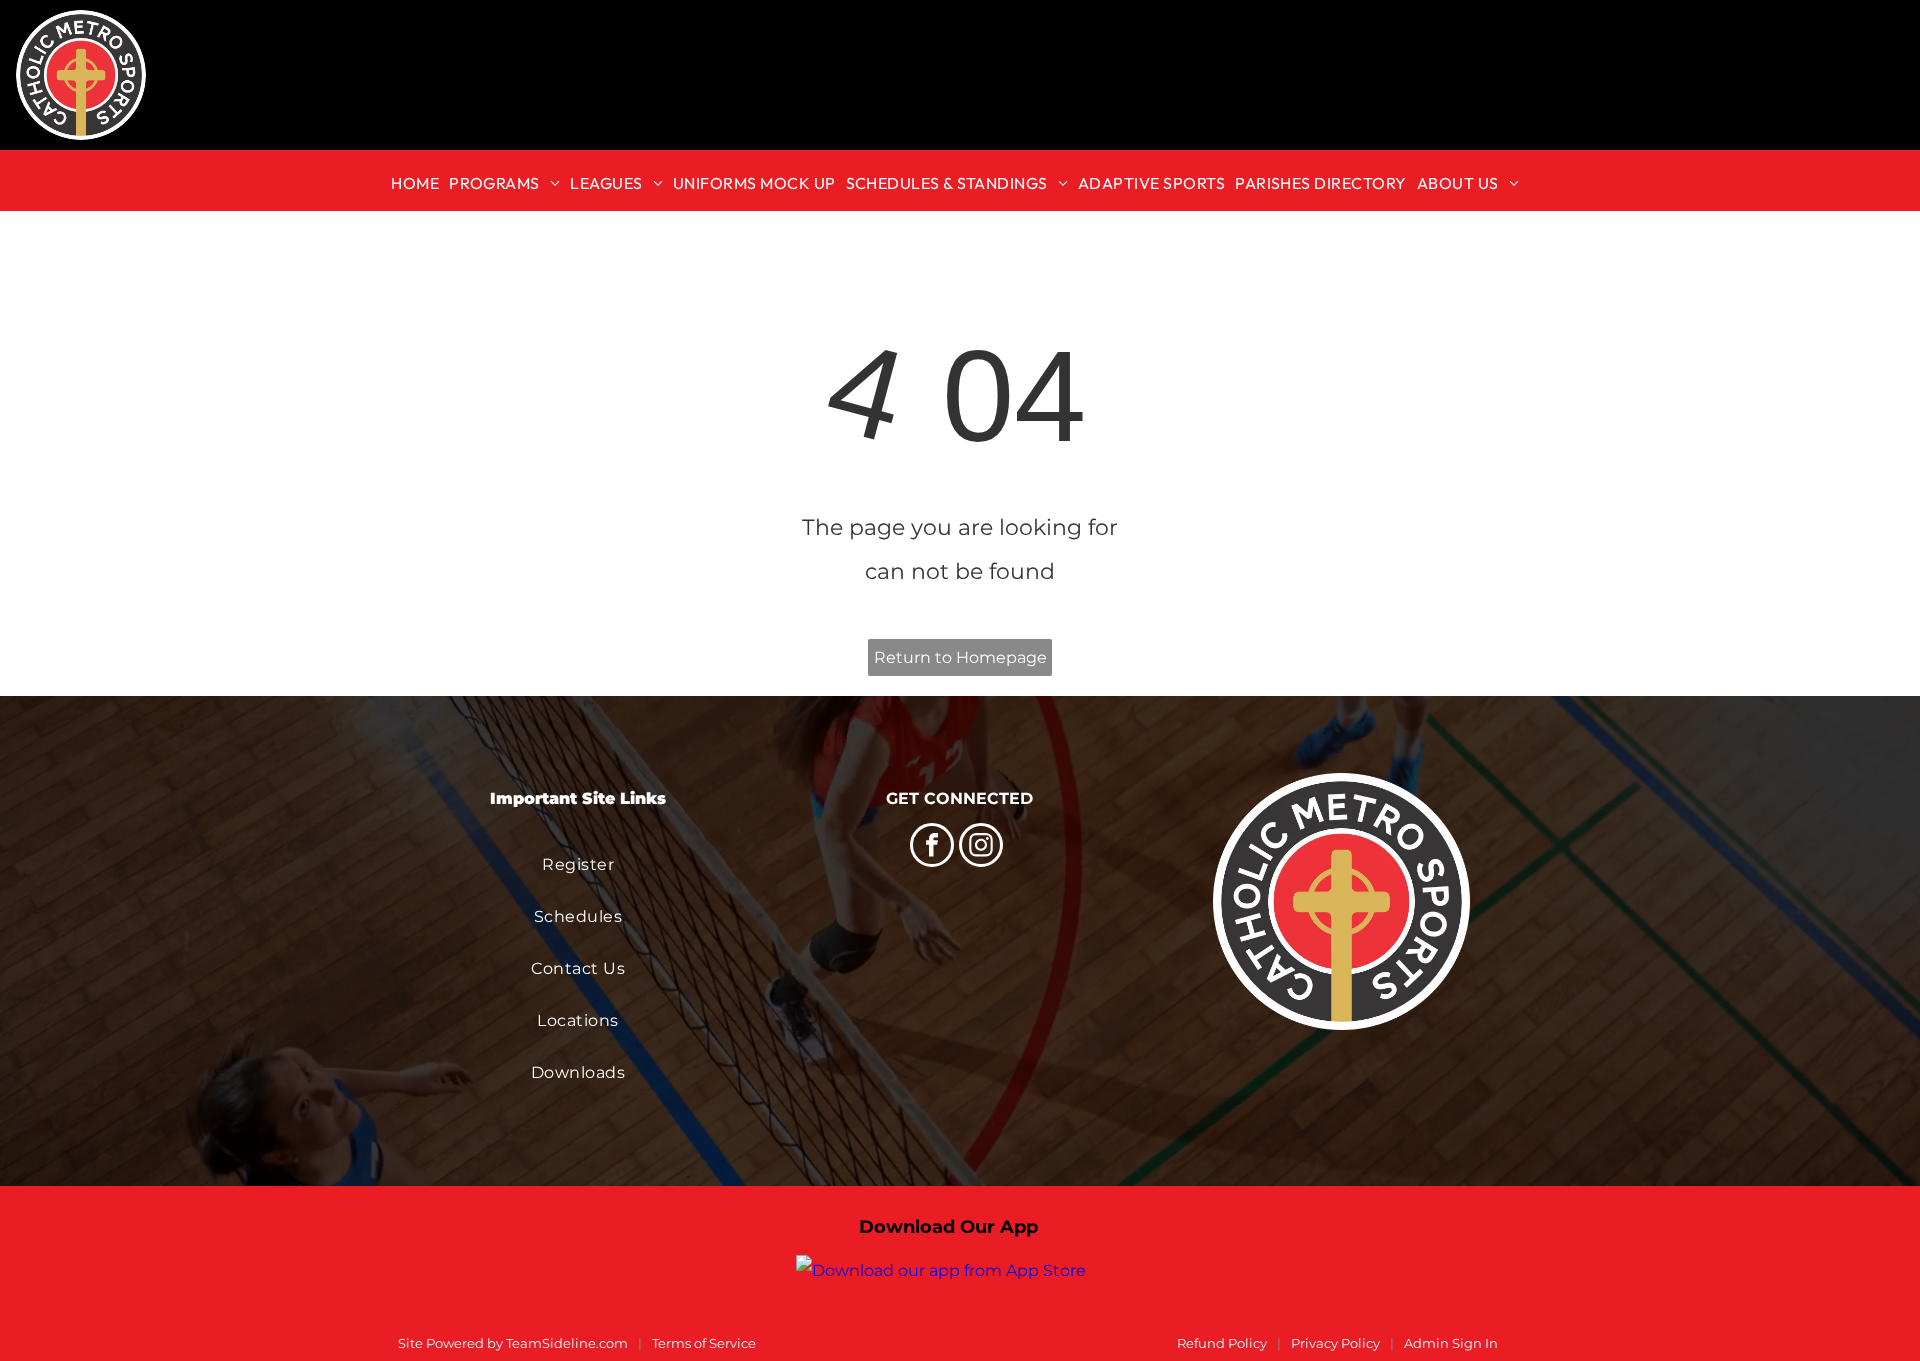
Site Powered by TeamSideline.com (513, 1343)
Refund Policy (1222, 1343)
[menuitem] (420, 180)
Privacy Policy (1335, 1343)
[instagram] (981, 847)
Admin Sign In (1451, 1343)
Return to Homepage (960, 657)
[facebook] (932, 847)
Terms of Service (704, 1343)
